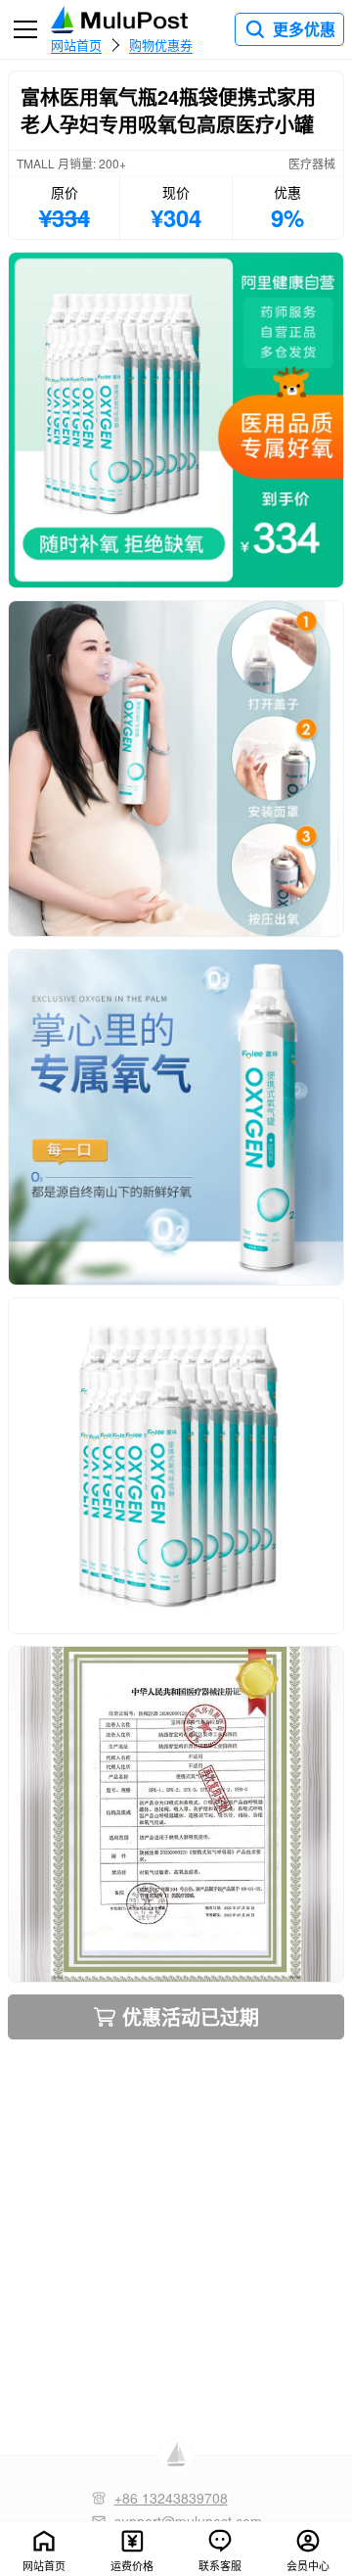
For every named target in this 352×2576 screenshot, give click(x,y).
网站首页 (76, 44)
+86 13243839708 (171, 2498)
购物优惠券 (161, 44)
